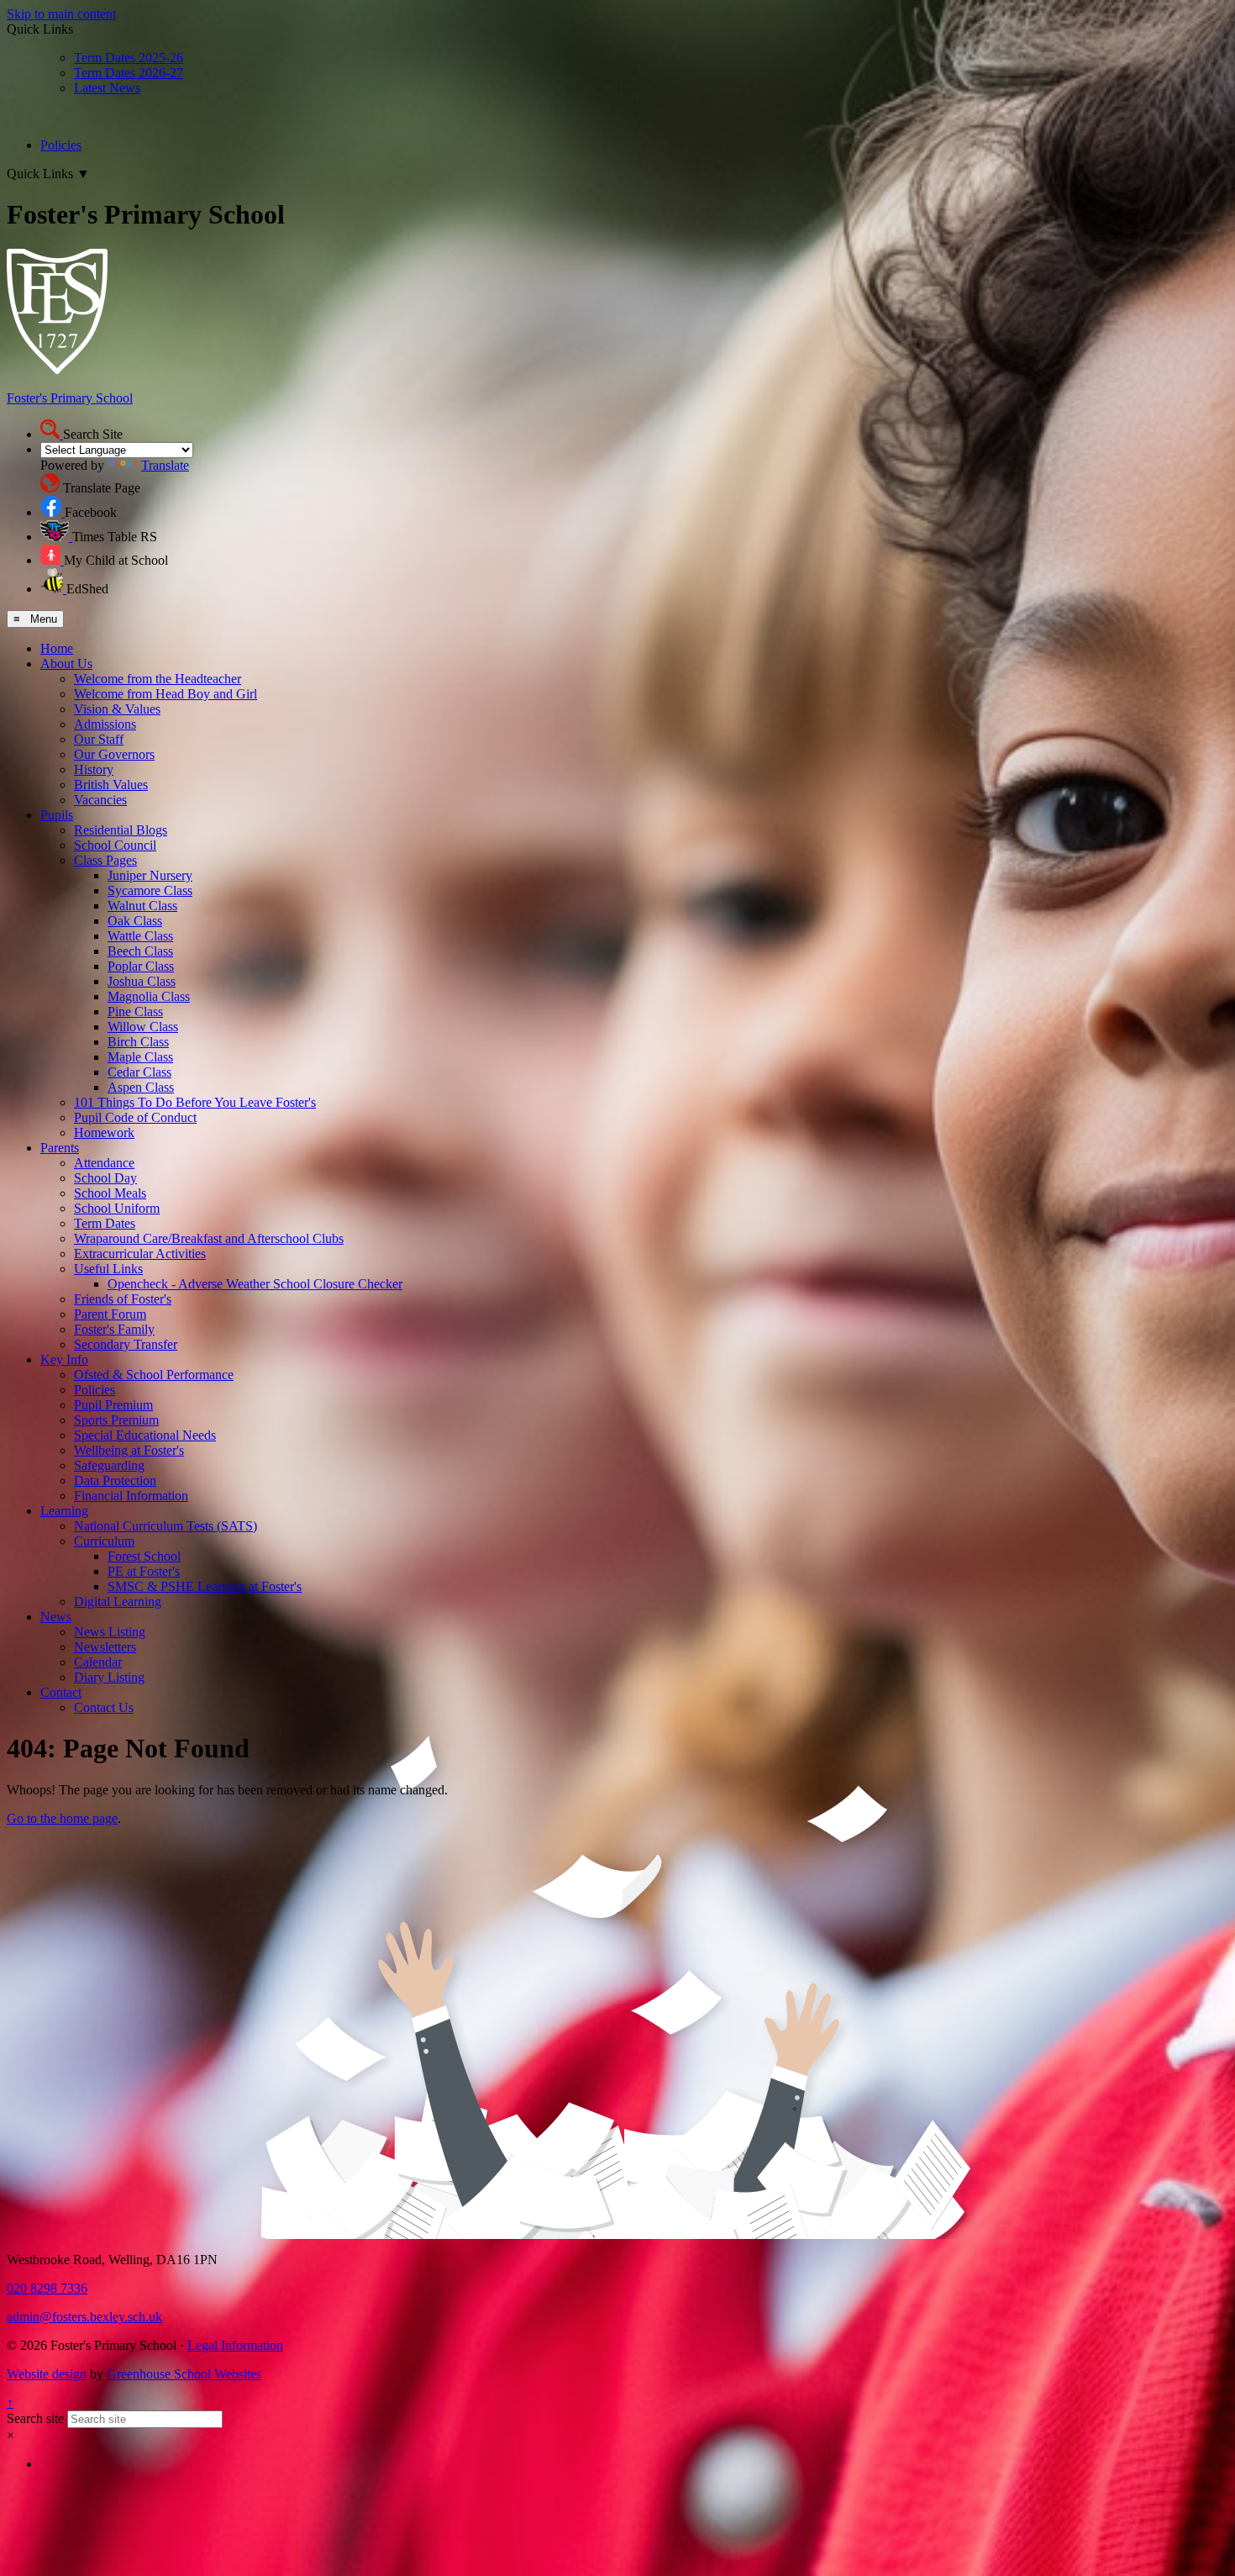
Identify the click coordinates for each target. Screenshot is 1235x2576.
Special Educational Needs (145, 1435)
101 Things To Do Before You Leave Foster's (195, 1102)
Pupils (57, 815)
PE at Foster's (144, 1571)
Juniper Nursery (150, 875)
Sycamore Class (150, 890)
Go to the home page (62, 1818)
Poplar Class (141, 966)
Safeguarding (109, 1465)
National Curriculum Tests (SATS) (166, 1526)
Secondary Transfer (126, 1344)
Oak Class (135, 921)
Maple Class (140, 1057)
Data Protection (115, 1480)
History (94, 769)
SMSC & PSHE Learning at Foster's (205, 1586)
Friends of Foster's (123, 1299)
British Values (111, 785)
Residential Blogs (121, 830)
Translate (165, 465)
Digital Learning (118, 1601)
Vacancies (100, 800)
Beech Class (140, 951)
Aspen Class (141, 1087)
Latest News (107, 88)
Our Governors (114, 754)
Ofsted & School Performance (154, 1375)
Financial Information (131, 1496)
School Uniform (117, 1208)
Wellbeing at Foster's (129, 1450)
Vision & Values (117, 709)
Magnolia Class (149, 996)
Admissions (105, 724)
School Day (105, 1178)
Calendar (98, 1662)
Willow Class (143, 1027)
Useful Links (108, 1269)
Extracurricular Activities (140, 1254)
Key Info (64, 1359)
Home (57, 648)
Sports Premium (116, 1420)
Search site (35, 2418)
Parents (60, 1148)
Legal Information (235, 2345)
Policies (61, 145)
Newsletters (105, 1647)
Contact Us (104, 1707)
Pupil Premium (113, 1405)
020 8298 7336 (47, 2288)
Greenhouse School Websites (184, 2374)
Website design (47, 2374)
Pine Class (135, 1011)
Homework (104, 1133)
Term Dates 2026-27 (129, 73)
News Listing (110, 1632)
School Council (115, 845)
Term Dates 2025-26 (129, 58)
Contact (61, 1692)
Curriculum (104, 1541)
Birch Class (138, 1042)
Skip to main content (61, 14)
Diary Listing (109, 1677)
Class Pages (105, 860)
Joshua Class (142, 981)
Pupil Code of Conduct (135, 1117)
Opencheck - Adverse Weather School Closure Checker (255, 1284)
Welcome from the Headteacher (158, 679)
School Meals (110, 1193)
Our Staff (99, 739)
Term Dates (105, 1223)
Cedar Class (139, 1072)
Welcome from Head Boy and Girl (166, 694)
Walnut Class (142, 906)
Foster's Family (114, 1329)
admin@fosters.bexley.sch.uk (84, 2317)
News (56, 1617)
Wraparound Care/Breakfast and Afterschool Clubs (209, 1238)
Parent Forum (110, 1314)
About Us (66, 664)
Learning (64, 1511)
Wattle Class (140, 936)
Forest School (144, 1556)
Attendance (104, 1163)
